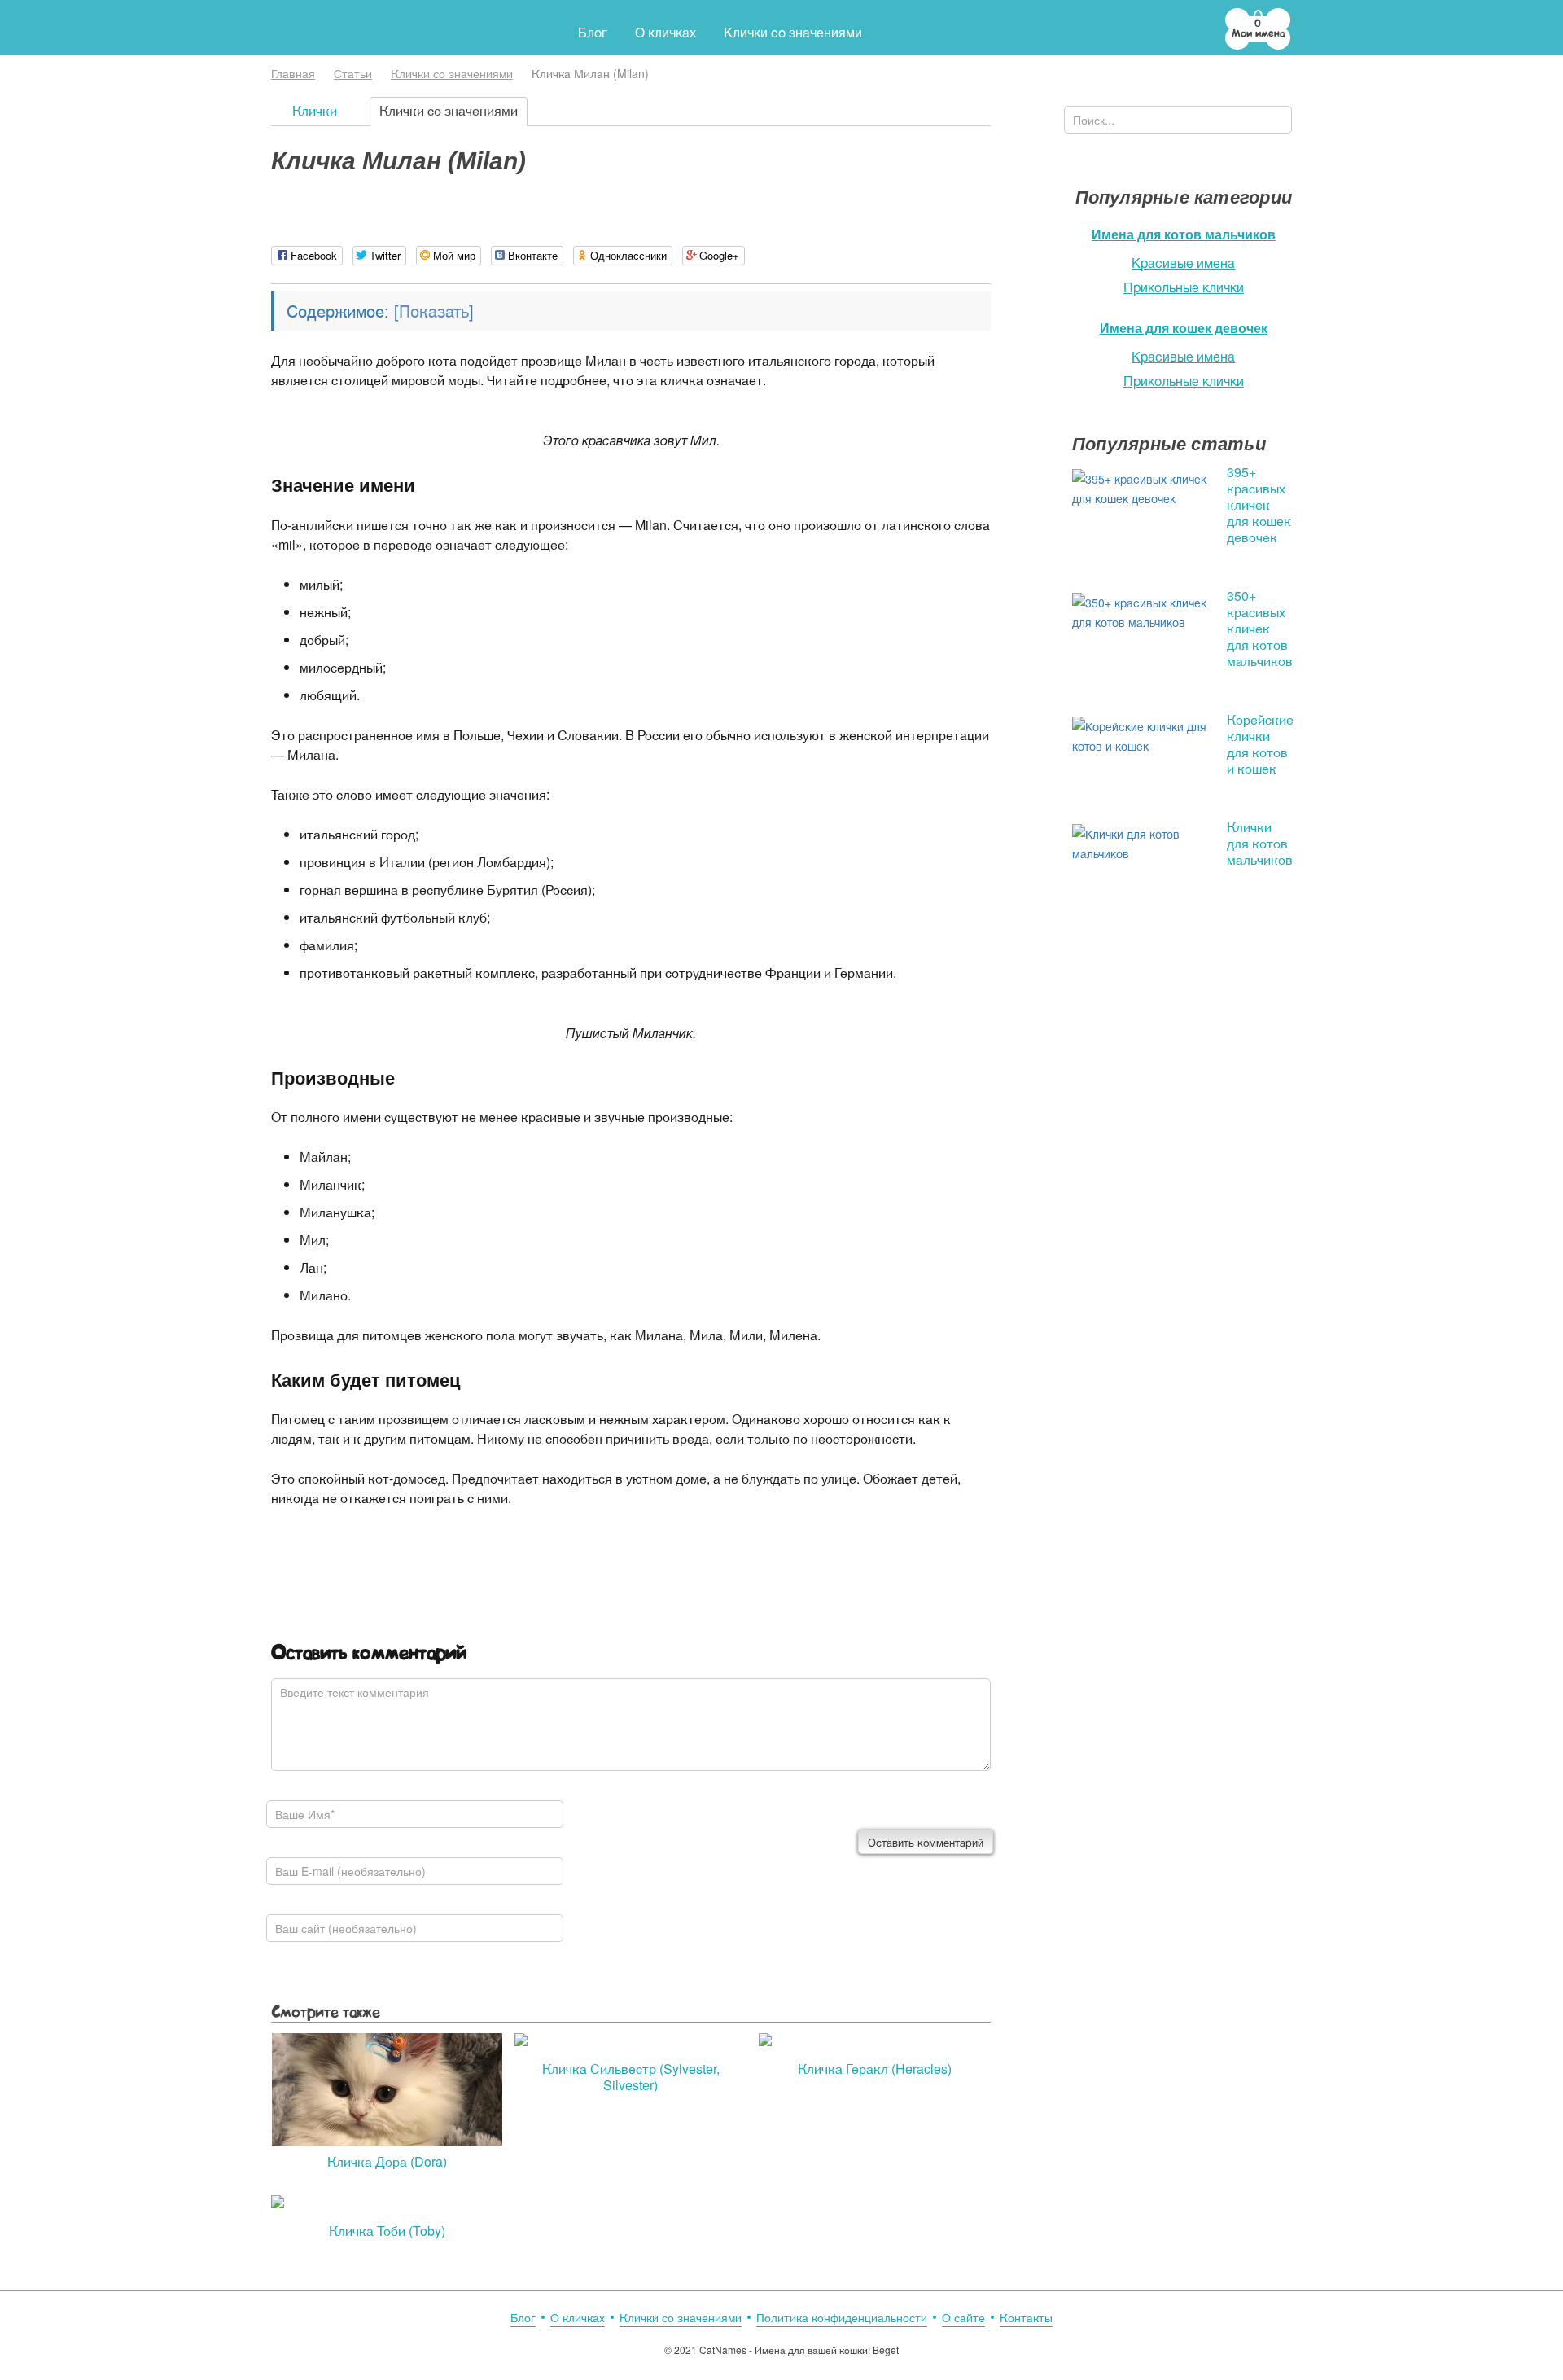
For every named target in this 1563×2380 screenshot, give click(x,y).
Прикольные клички (1184, 287)
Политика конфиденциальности (842, 2317)
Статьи (353, 73)
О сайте (963, 2317)
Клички (315, 110)
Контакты (1026, 2317)
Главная (293, 73)
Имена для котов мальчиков (1184, 234)
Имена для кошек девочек (1184, 328)
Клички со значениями (452, 73)
